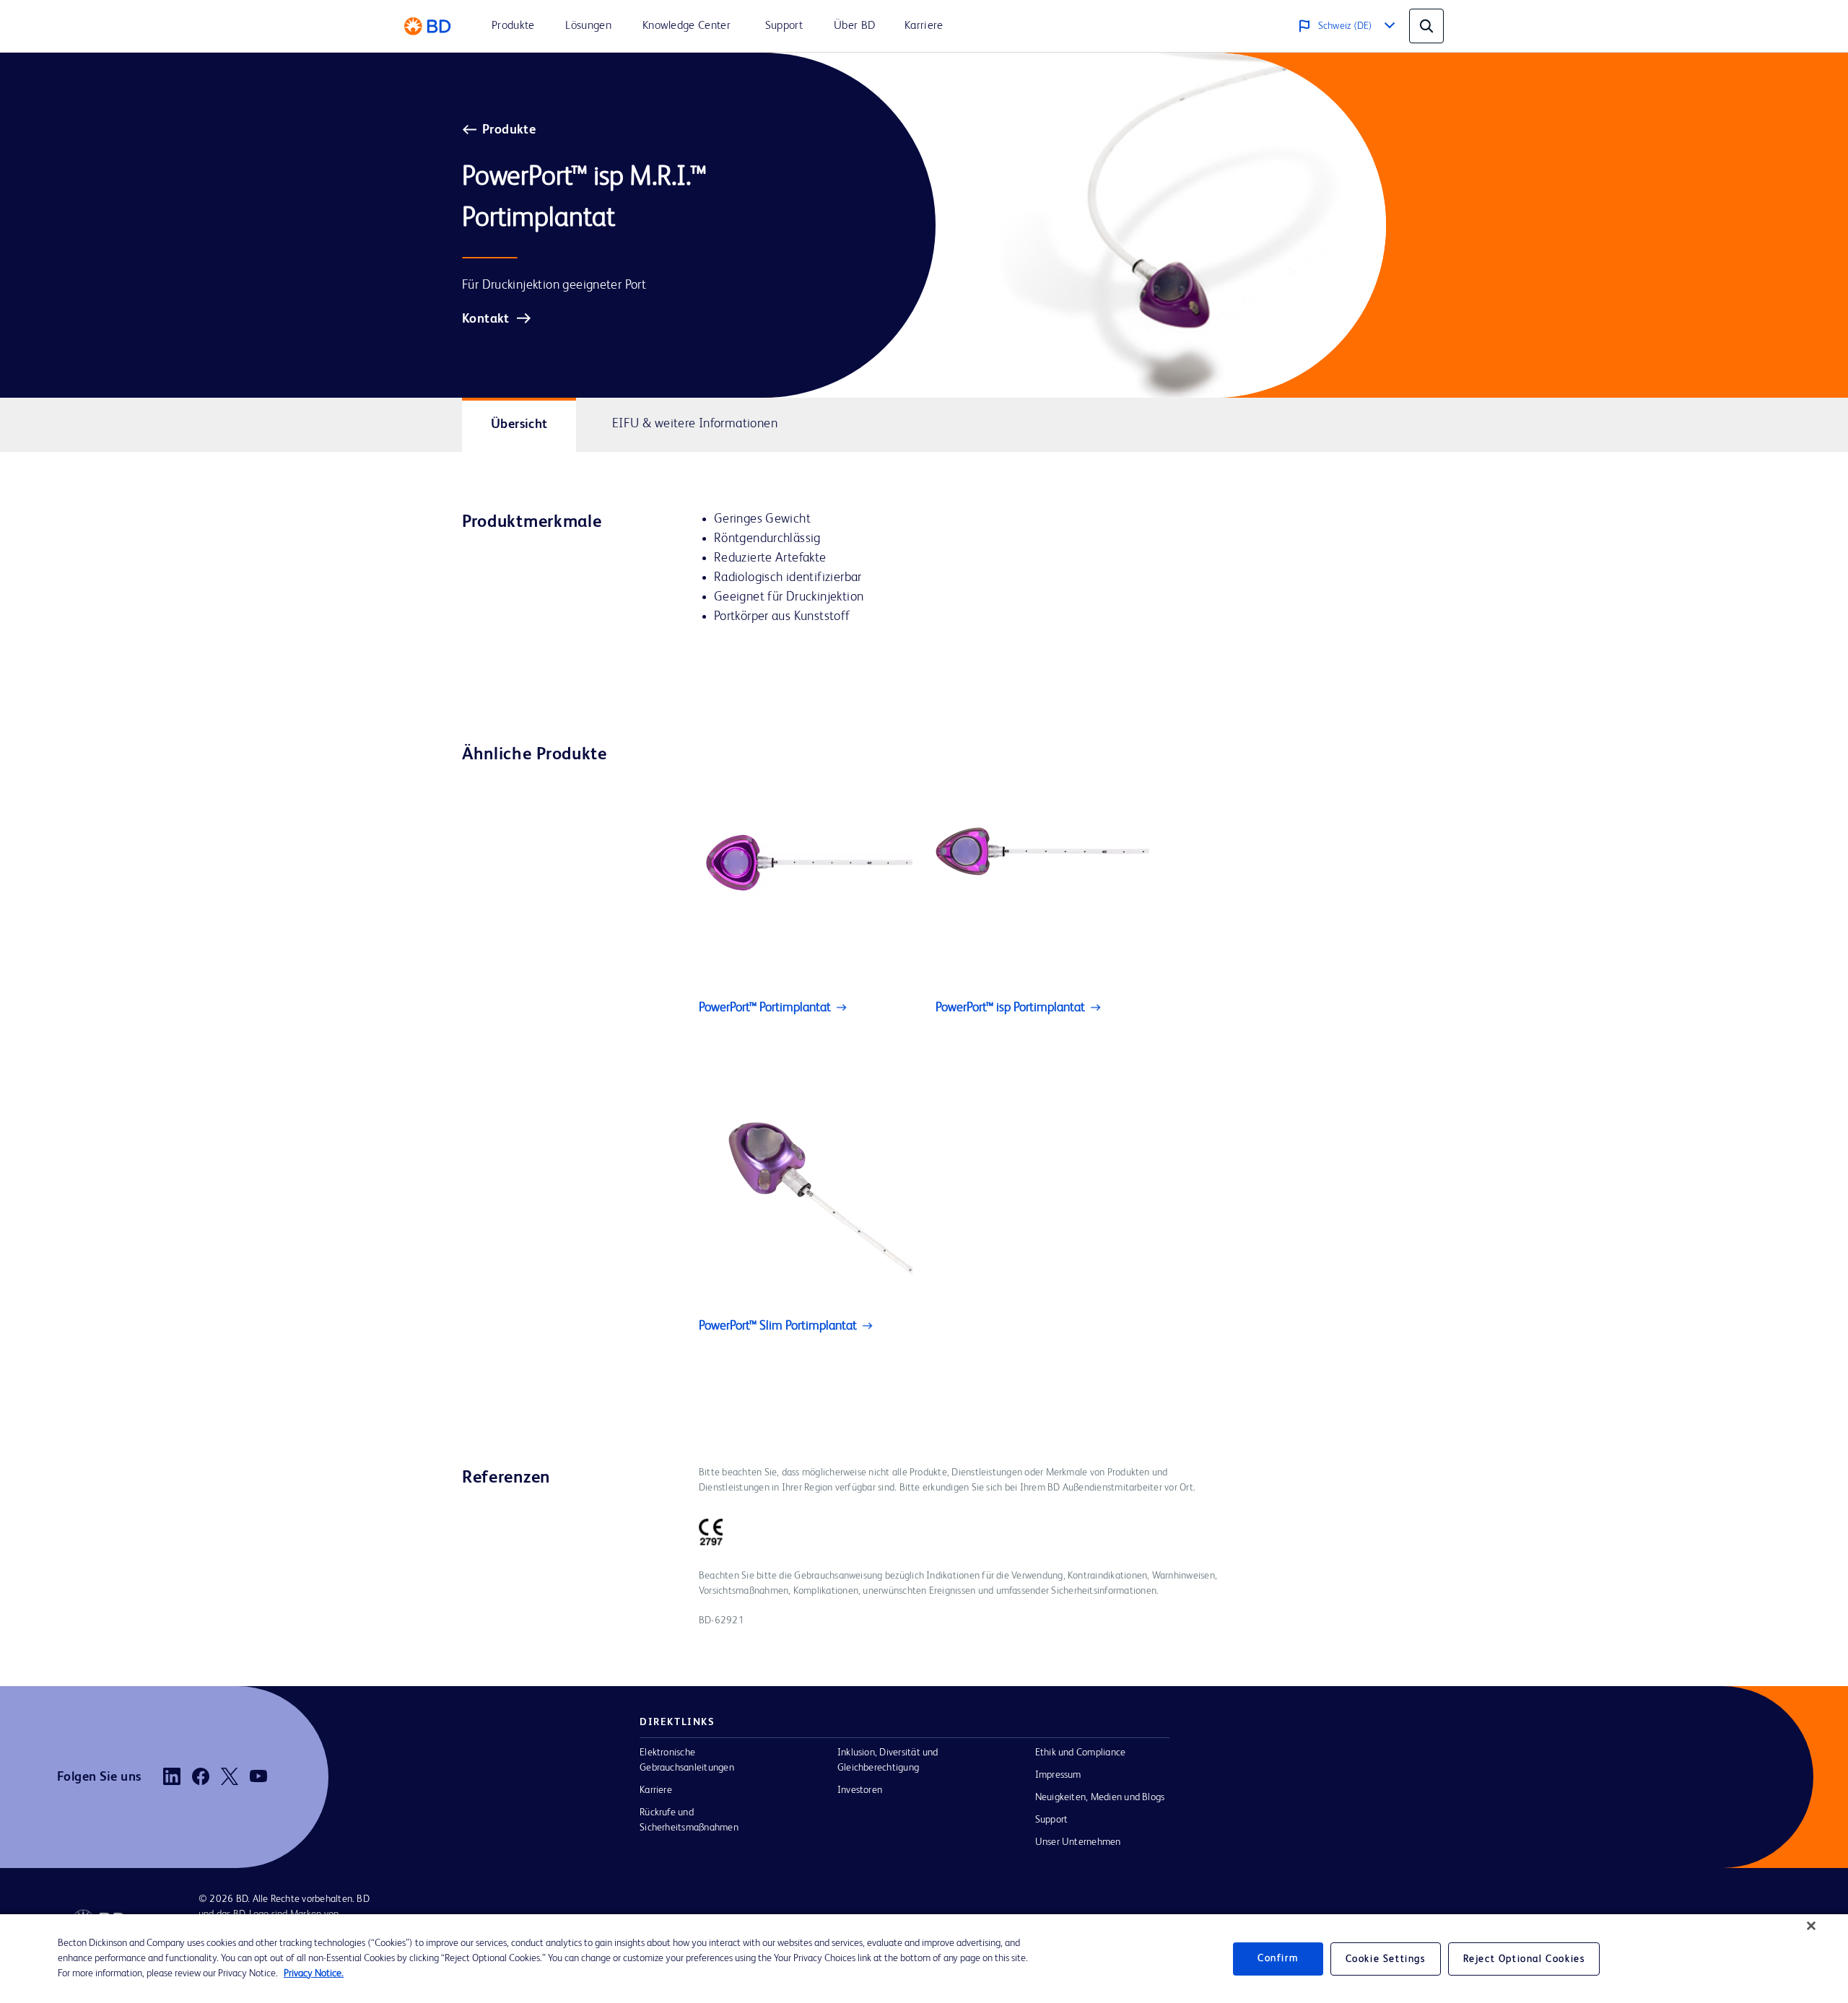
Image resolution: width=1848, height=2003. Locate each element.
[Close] (1811, 1926)
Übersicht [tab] (519, 424)
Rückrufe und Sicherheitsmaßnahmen (689, 1820)
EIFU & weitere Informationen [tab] (695, 424)
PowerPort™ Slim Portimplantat (778, 1326)
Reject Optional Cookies (1524, 1959)
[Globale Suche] (1426, 26)
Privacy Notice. (314, 1973)
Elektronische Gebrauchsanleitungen (687, 1760)
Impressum (1058, 1775)
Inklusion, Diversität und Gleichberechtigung (888, 1760)
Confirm (1278, 1958)
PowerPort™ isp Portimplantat (1010, 1008)
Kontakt (486, 319)
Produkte (509, 130)
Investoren (860, 1790)
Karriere (656, 1790)
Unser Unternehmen (1078, 1842)
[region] (924, 1959)
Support (1052, 1820)
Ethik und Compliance (1081, 1753)
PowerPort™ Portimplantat (765, 1008)
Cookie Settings (1386, 1959)
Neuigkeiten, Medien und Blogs (1100, 1797)
